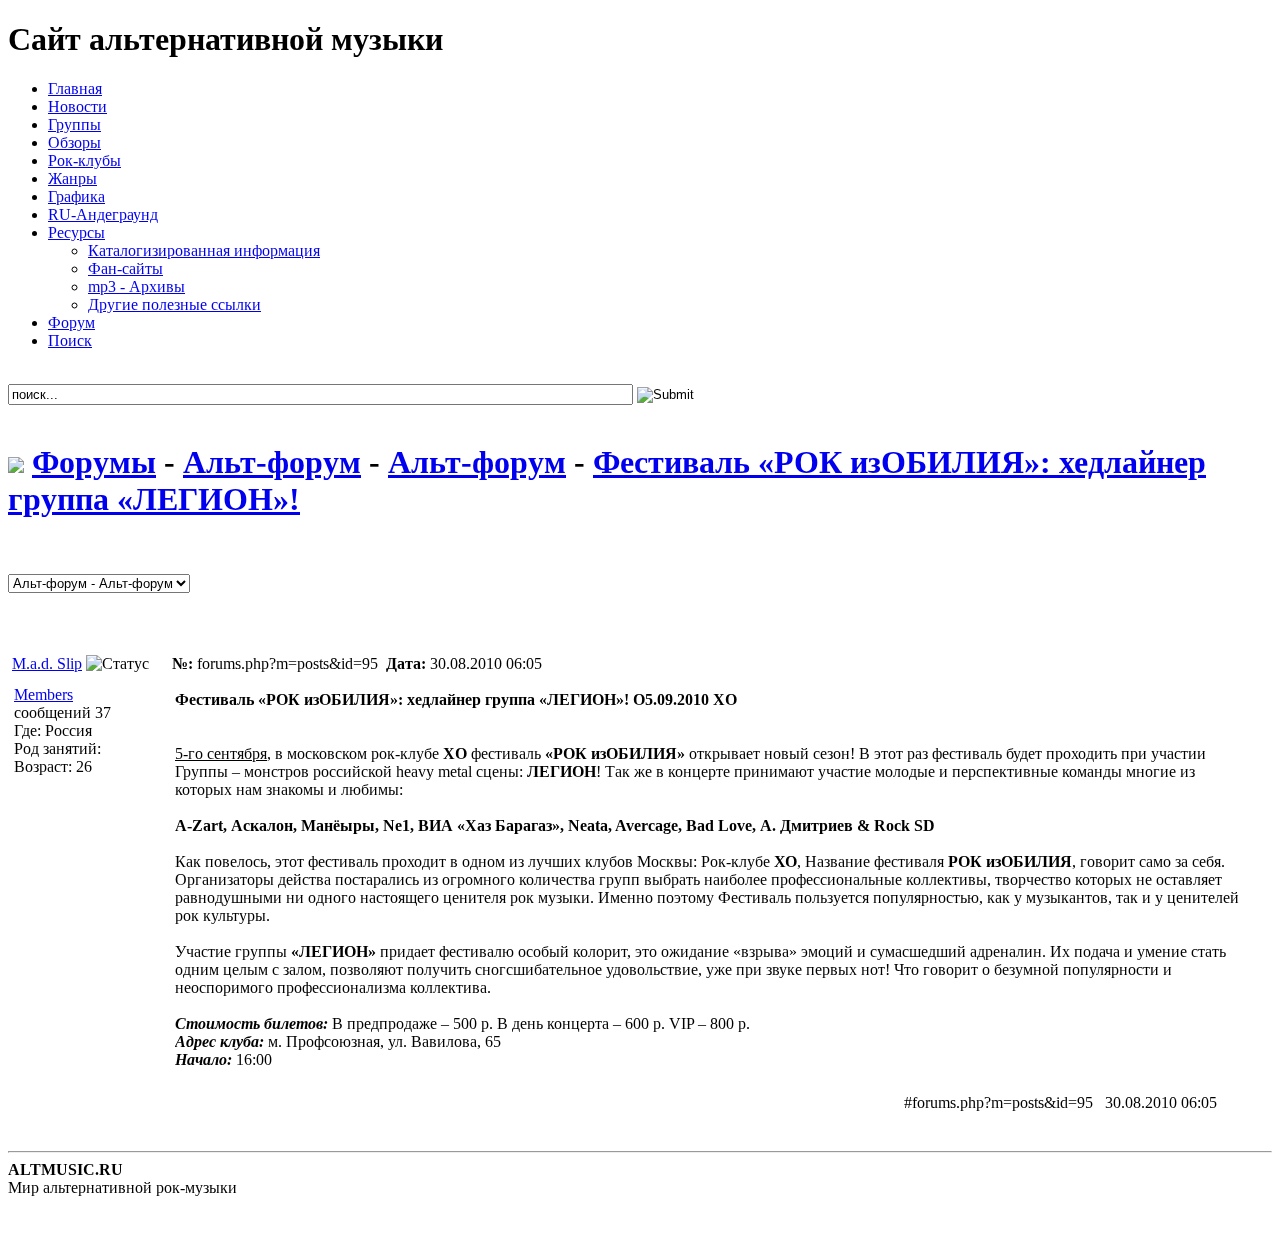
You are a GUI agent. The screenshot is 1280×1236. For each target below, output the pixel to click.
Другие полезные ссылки (174, 304)
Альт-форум (272, 462)
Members (43, 694)
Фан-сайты (125, 268)
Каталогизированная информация (204, 250)
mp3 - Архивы (136, 286)
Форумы (94, 462)
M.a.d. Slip (47, 663)
